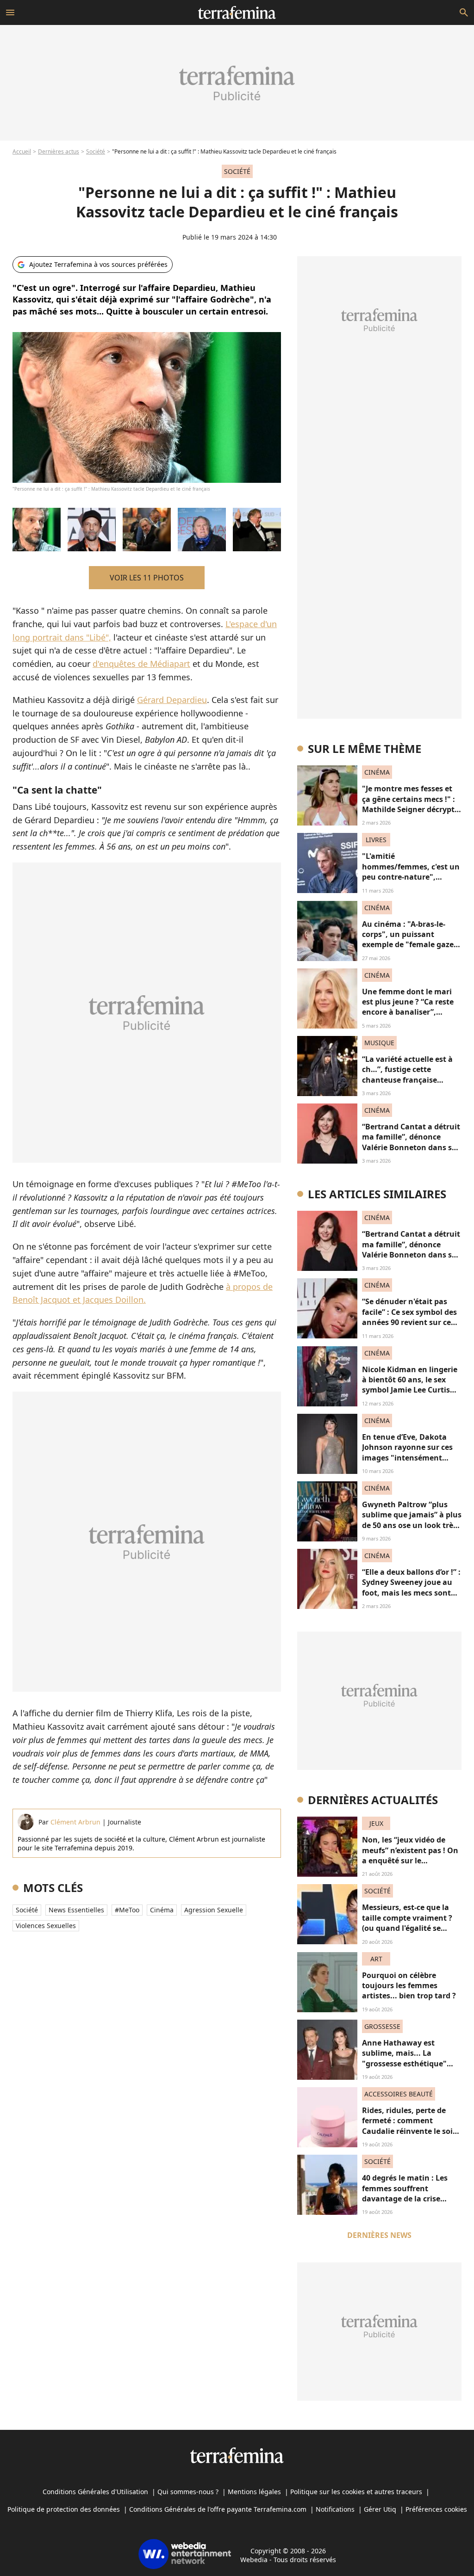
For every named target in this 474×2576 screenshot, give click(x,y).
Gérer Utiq (380, 2509)
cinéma (162, 1910)
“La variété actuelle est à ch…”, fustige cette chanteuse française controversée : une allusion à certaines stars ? (411, 1080)
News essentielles (76, 1910)
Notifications (335, 2509)
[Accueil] (237, 12)
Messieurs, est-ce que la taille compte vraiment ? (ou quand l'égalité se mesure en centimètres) (407, 1923)
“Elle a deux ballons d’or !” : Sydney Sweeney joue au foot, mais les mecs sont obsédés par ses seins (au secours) (411, 1593)
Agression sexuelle (214, 1910)
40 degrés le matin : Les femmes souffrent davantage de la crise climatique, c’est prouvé (406, 2193)
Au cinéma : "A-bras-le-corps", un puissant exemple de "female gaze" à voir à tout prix (410, 940)
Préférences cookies (436, 2509)
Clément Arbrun (75, 1822)
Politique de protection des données (64, 2509)
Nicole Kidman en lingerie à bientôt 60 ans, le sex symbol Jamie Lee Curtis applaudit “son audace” (410, 1385)
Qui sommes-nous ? (188, 2492)
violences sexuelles (46, 1926)
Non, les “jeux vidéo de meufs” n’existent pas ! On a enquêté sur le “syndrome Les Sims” (410, 1855)
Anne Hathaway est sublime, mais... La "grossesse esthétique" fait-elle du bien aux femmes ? (404, 2064)
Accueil (22, 151)
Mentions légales (254, 2492)
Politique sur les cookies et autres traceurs (356, 2492)
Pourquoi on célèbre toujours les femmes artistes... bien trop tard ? (409, 1986)
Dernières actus (59, 151)
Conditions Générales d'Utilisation (95, 2492)
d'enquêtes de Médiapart (141, 664)
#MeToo (127, 1910)
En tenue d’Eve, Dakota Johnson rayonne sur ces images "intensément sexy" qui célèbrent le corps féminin (407, 1458)
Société (96, 151)
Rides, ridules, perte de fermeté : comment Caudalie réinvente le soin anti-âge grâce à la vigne (410, 2126)
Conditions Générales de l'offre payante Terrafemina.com (218, 2509)
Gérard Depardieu (172, 700)
